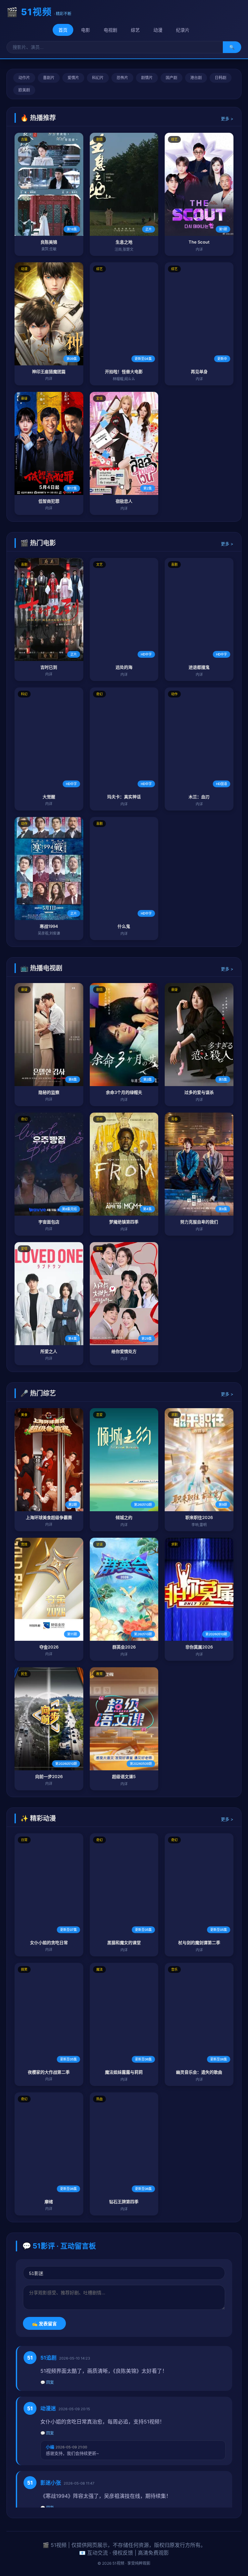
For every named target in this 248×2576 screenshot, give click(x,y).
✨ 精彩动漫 (38, 1818)
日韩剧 (221, 78)
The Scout (199, 242)
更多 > (227, 119)
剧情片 (147, 78)
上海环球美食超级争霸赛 (49, 1517)
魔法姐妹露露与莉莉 (124, 2072)
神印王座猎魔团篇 (49, 372)
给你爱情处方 (124, 1351)
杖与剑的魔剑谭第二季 (199, 1942)
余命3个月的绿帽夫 (124, 1092)
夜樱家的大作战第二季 (49, 2072)
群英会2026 (124, 1647)
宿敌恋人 (124, 501)
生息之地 (124, 242)
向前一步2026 (49, 1776)
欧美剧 (24, 90)
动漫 (158, 30)
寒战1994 (49, 926)
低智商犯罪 (49, 501)
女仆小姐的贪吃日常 (49, 1942)
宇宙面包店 (49, 1222)
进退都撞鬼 (199, 667)
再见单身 (199, 372)
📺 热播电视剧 (41, 968)
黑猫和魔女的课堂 (124, 1942)
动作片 (24, 78)
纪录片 (183, 30)
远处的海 (124, 667)
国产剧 (171, 78)
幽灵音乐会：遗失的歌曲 (199, 2072)
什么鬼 (124, 926)
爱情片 (73, 78)
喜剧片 (49, 78)
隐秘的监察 (49, 1092)
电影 (86, 30)
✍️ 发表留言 (44, 2324)
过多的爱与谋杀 (199, 1092)
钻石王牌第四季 (124, 2202)
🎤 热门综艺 (38, 1393)
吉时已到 (49, 667)
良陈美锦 (49, 242)
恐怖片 (122, 78)
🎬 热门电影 (38, 543)
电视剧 (110, 30)
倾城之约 (124, 1517)
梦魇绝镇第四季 (124, 1222)
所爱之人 (49, 1351)
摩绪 (49, 2202)
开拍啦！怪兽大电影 (124, 372)
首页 (63, 30)
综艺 (135, 30)
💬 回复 (47, 2382)
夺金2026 (49, 1647)
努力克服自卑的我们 (199, 1222)
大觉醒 (49, 797)
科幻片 (98, 78)
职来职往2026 (199, 1517)
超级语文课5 (124, 1776)
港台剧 (196, 78)
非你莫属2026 (199, 1647)
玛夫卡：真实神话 (124, 797)
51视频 (36, 12)
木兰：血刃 (199, 797)
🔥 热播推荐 (38, 118)
